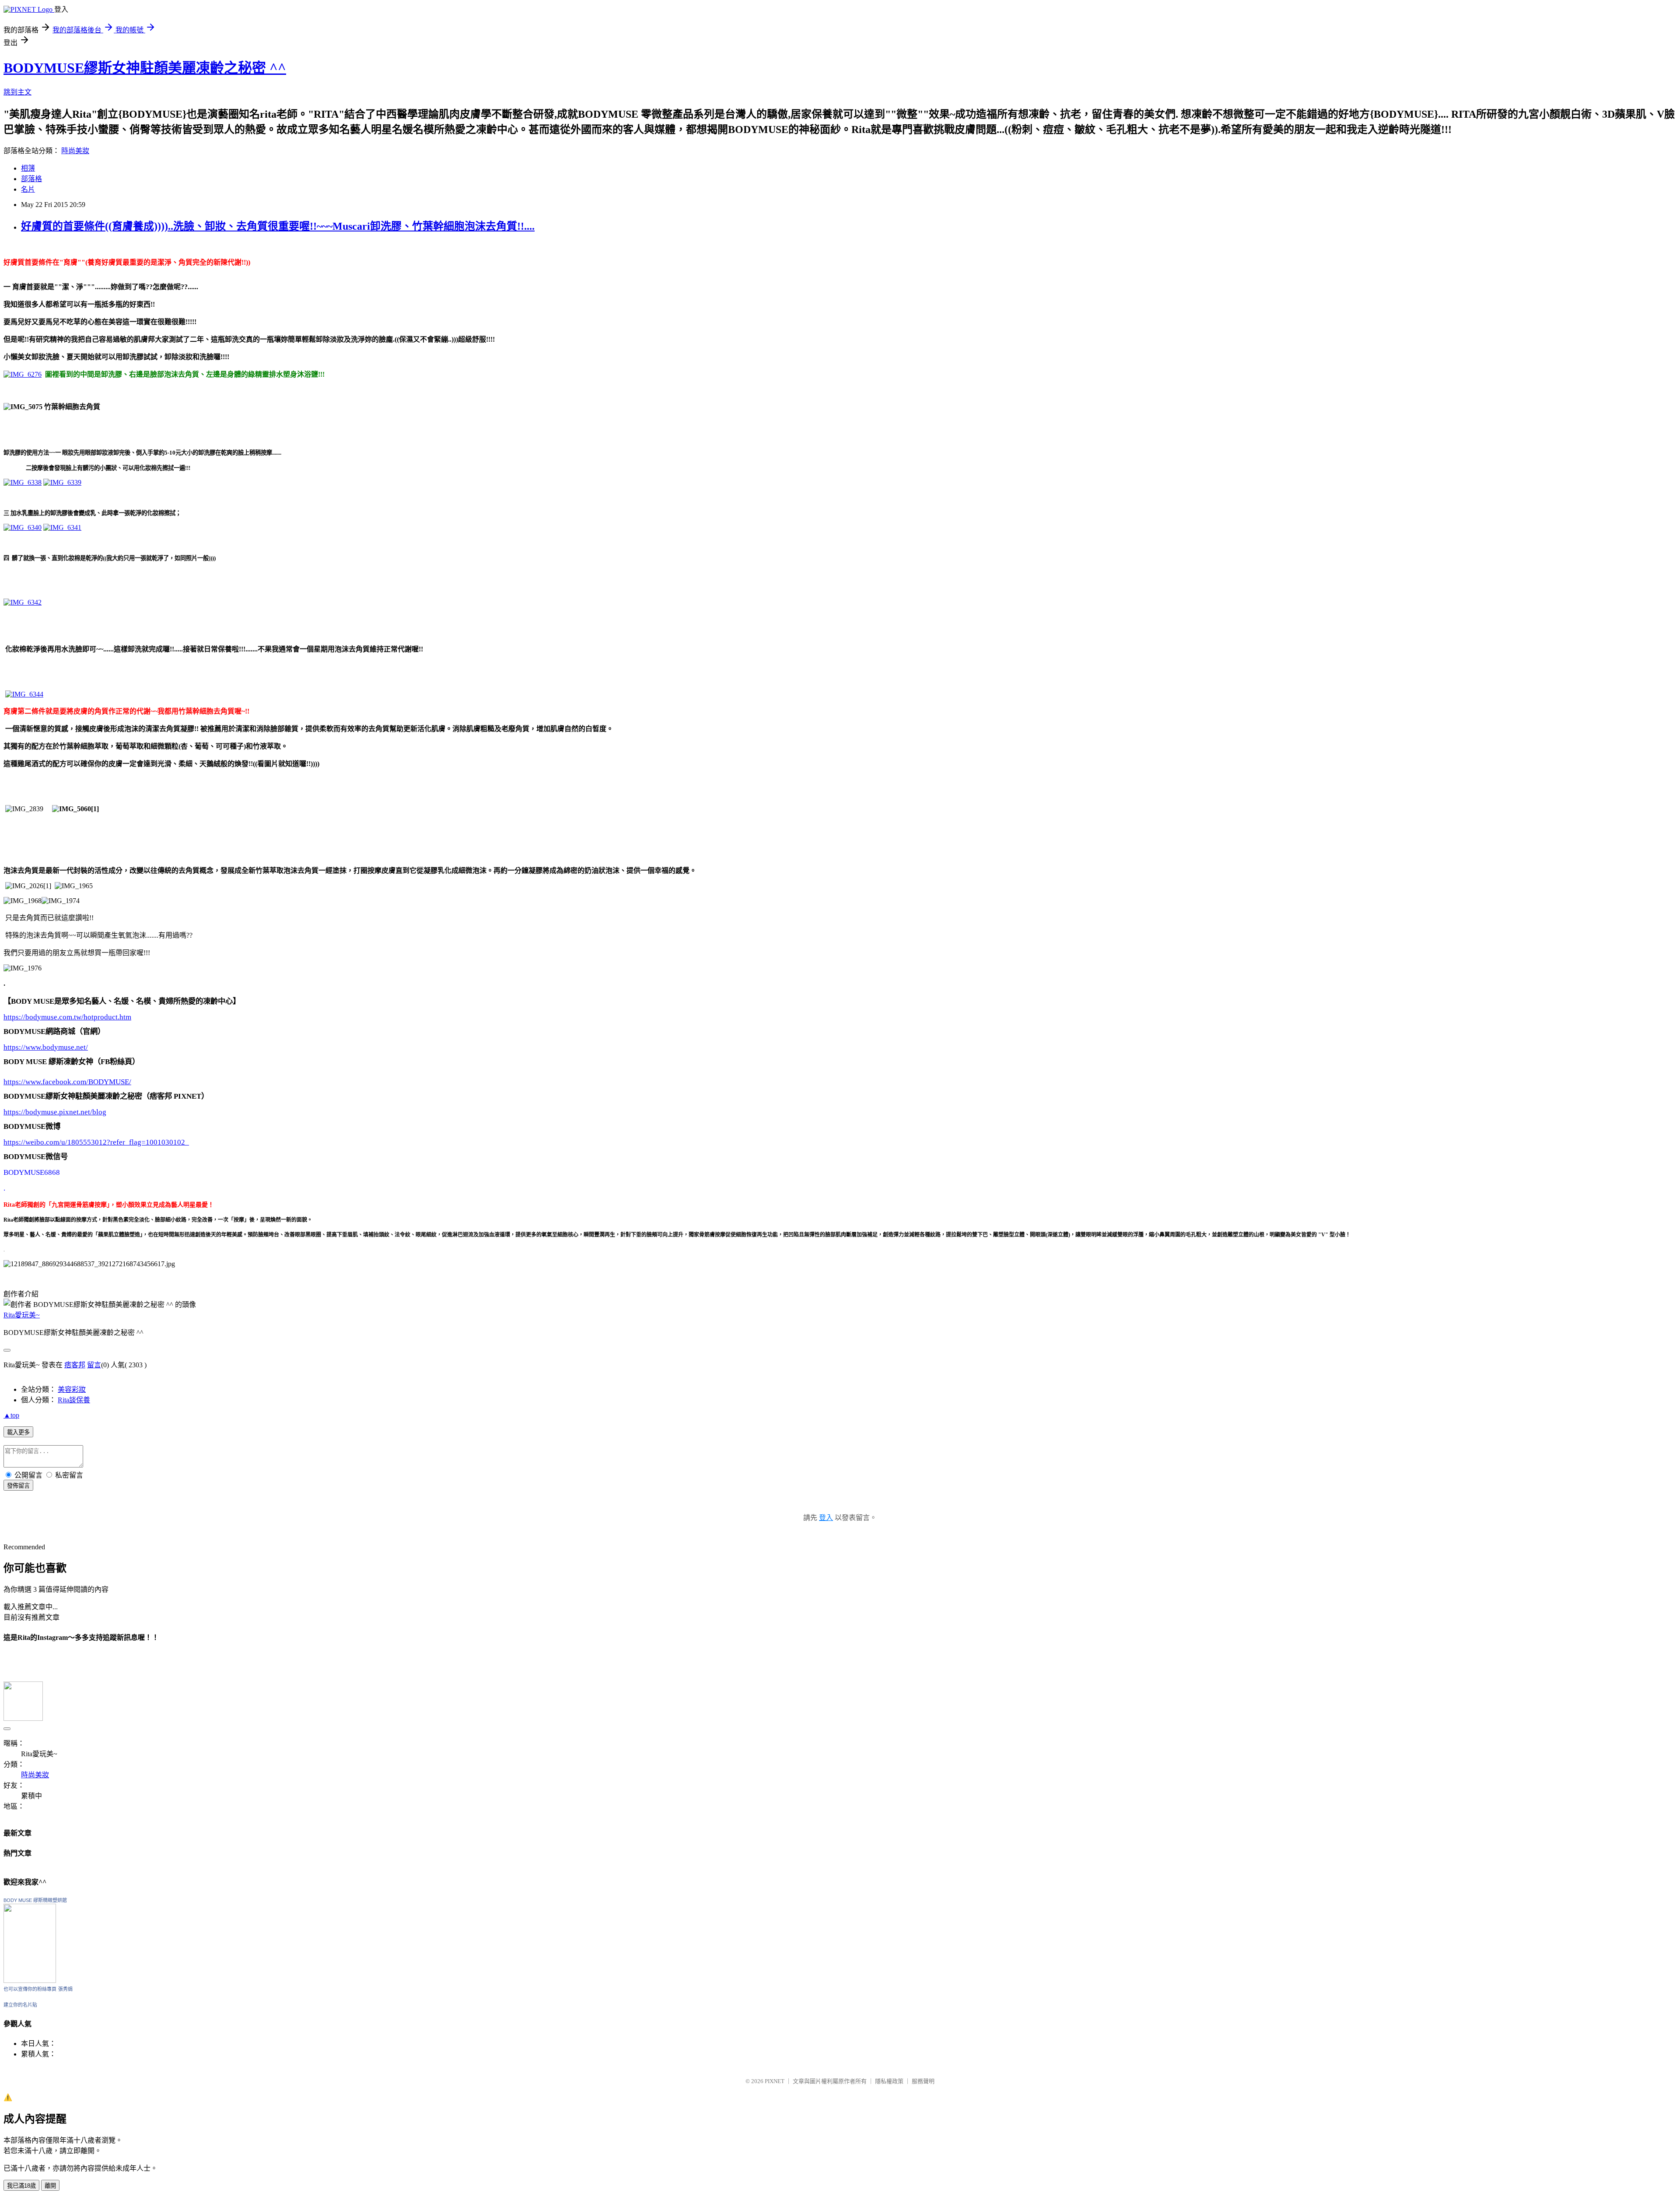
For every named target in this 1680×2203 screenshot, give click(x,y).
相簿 (28, 168)
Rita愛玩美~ (22, 1315)
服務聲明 (923, 2081)
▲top (11, 1415)
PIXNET (775, 2081)
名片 (28, 189)
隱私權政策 (889, 2081)
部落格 (31, 179)
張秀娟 (65, 1989)
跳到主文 (17, 92)
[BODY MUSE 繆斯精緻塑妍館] (30, 1981)
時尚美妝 (75, 151)
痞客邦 (75, 1365)
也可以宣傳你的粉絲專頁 (30, 1989)
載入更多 (18, 1432)
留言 (94, 1365)
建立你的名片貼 (20, 2005)
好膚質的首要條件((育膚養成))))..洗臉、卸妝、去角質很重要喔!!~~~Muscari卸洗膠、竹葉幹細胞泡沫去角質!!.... (278, 226)
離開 (50, 2186)
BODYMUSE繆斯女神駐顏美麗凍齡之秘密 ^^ (145, 68)
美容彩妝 (72, 1389)
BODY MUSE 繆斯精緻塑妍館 (35, 1900)
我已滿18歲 (21, 2186)
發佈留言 (18, 1486)
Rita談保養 (74, 1400)
